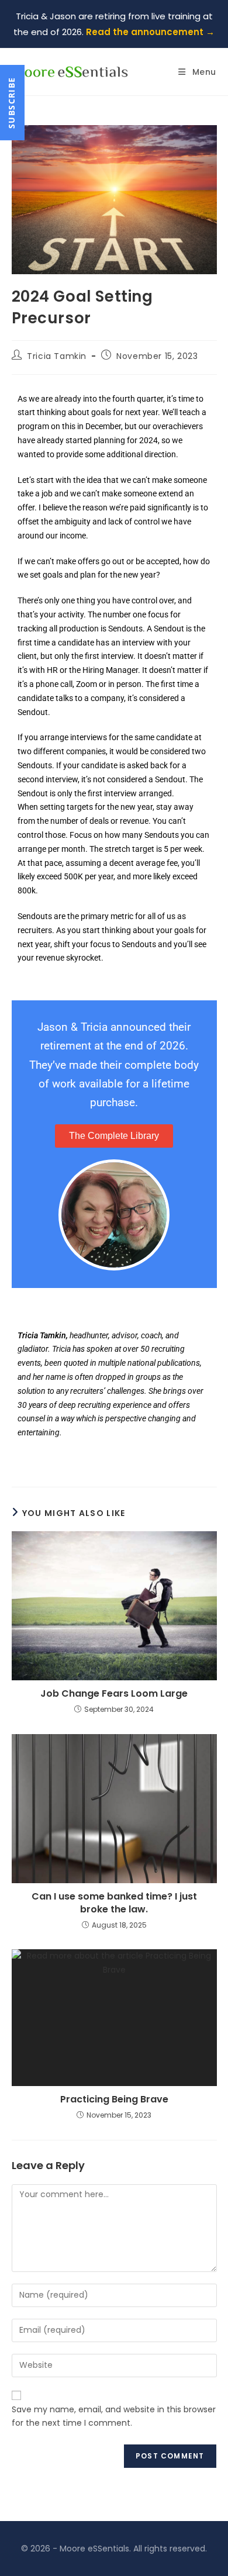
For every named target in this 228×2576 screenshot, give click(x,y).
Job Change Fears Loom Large (114, 1694)
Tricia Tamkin (57, 356)
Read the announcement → (150, 32)
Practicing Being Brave (114, 2100)
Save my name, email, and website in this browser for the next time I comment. (114, 2416)
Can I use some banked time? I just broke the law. (114, 1903)
